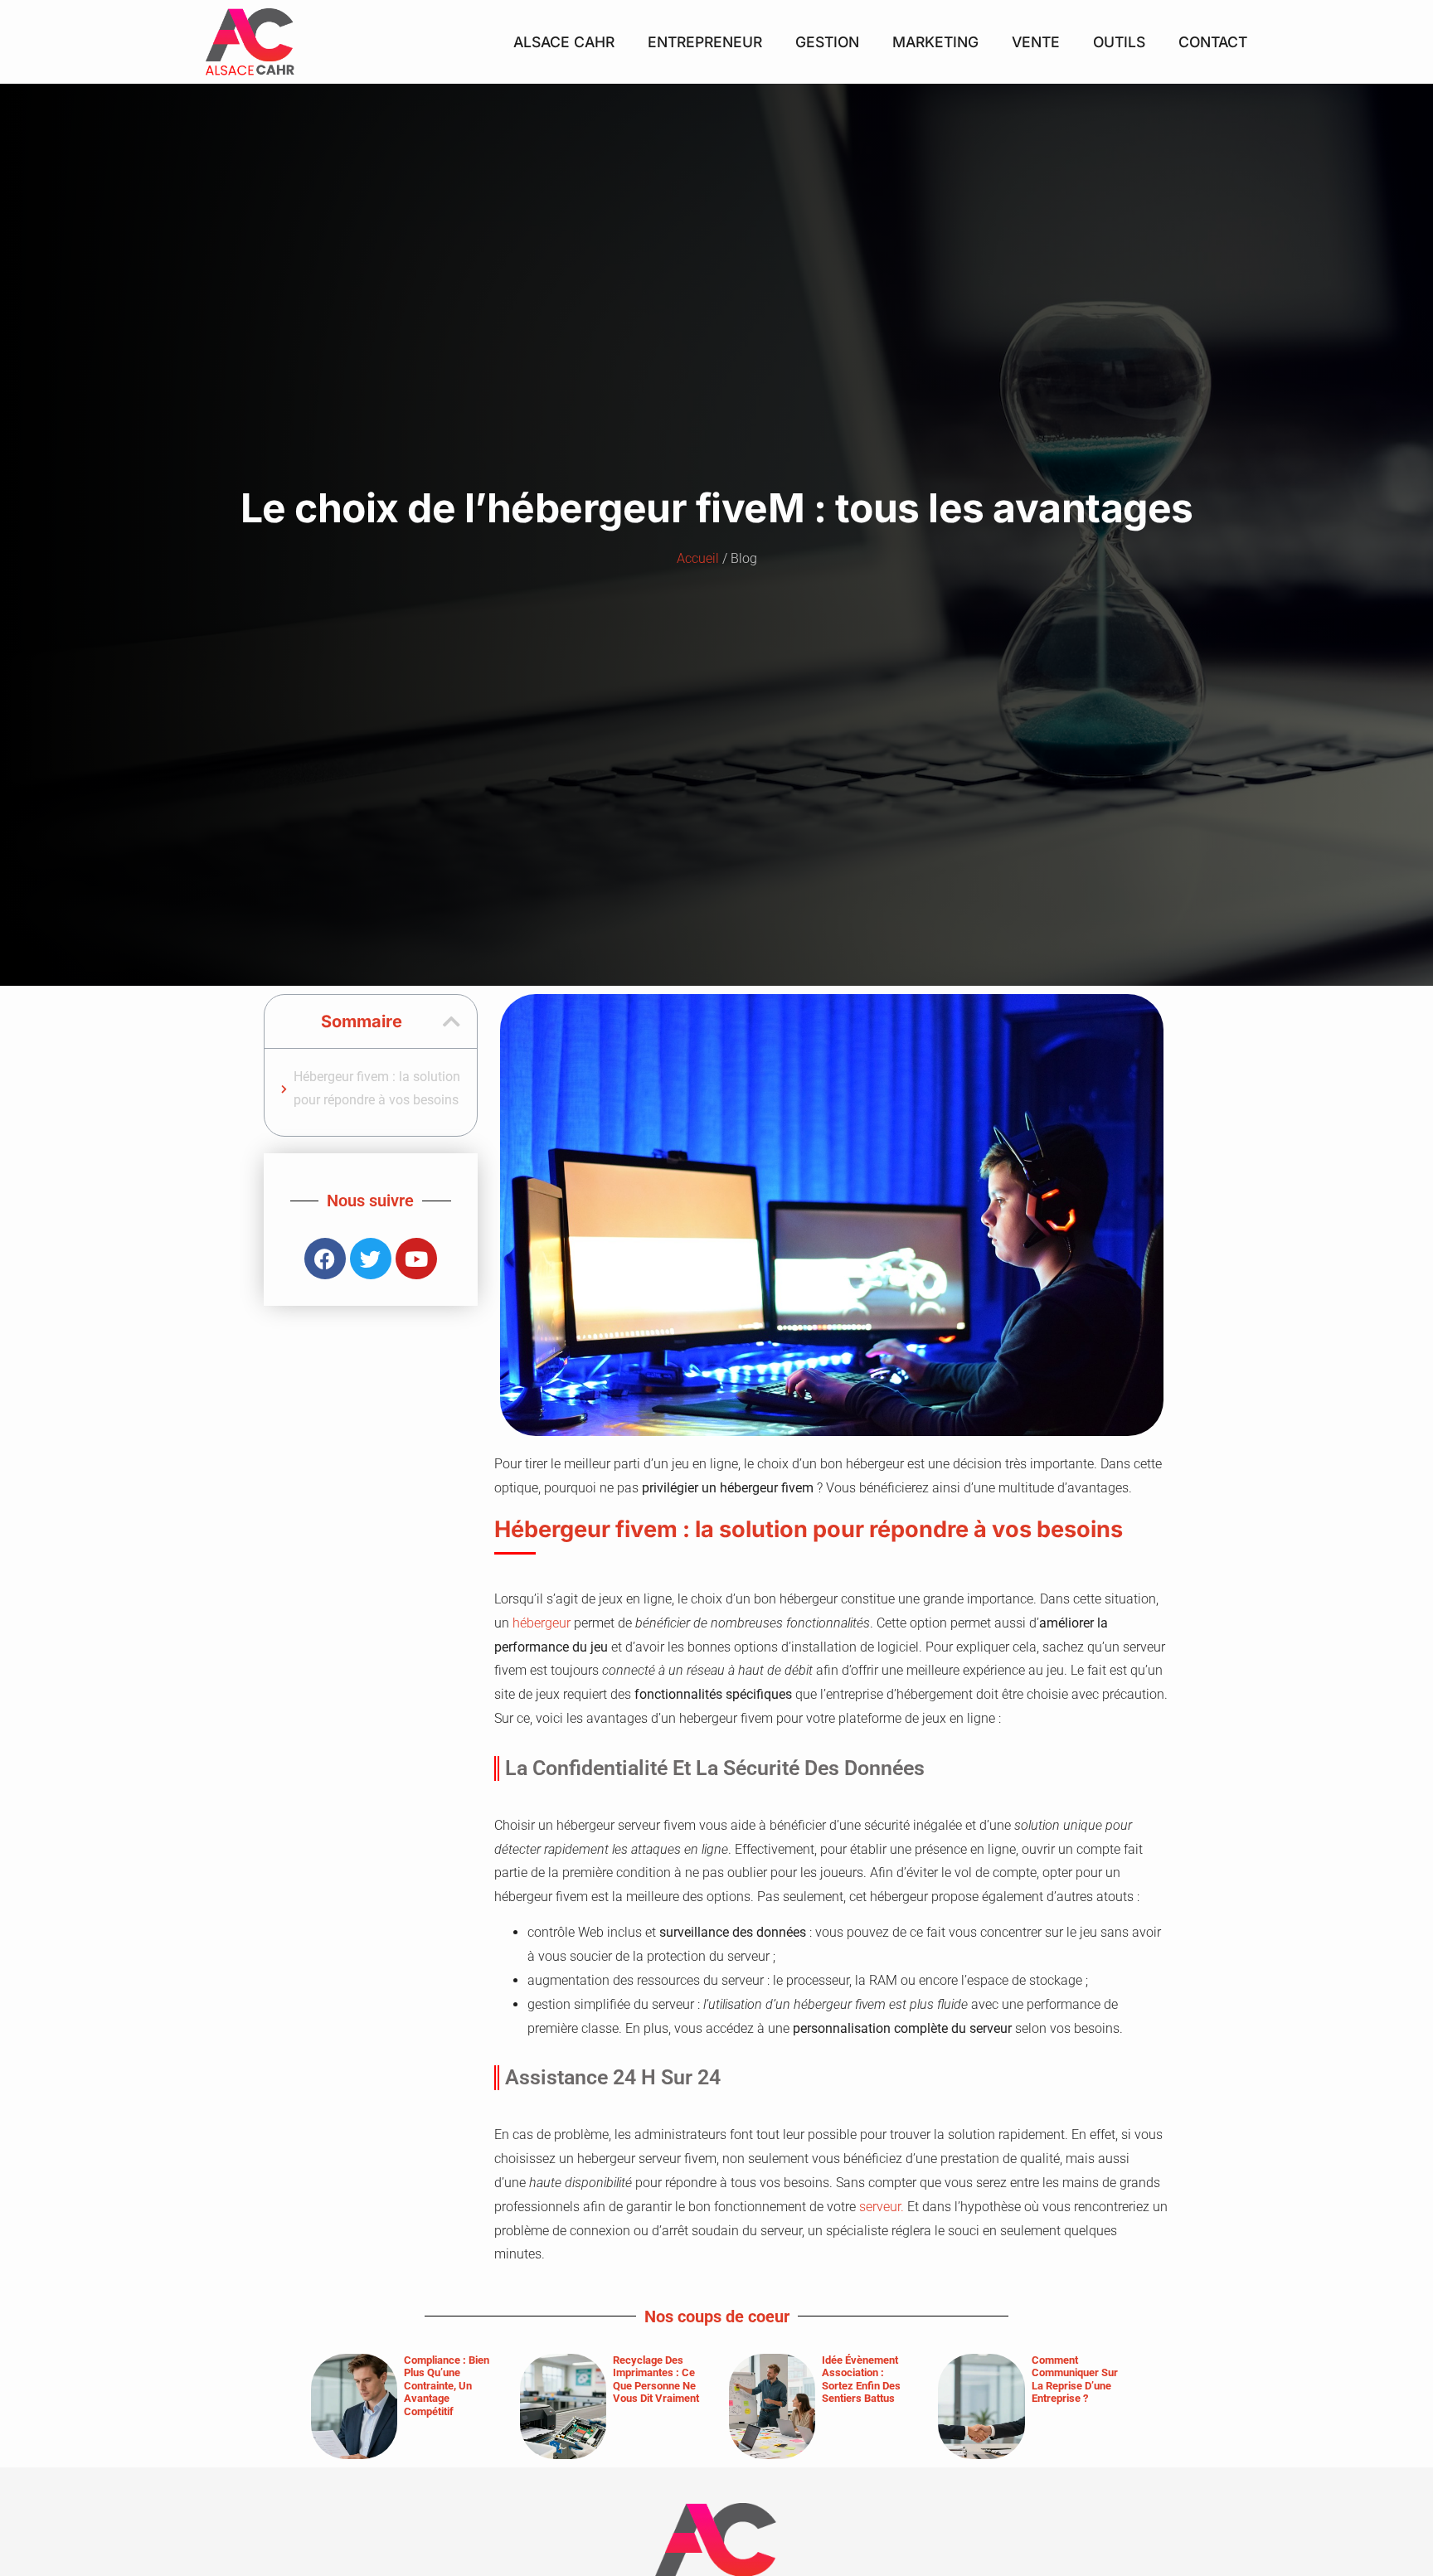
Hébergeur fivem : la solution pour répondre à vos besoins (377, 1089)
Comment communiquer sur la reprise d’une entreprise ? (1075, 2380)
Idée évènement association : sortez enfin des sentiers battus (861, 2380)
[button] (452, 1021)
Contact (1213, 42)
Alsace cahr (564, 42)
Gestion (827, 42)
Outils (1119, 42)
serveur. (882, 2207)
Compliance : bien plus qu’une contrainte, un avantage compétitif (447, 2386)
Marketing (935, 42)
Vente (1036, 42)
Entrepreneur (705, 42)
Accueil (698, 558)
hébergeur (542, 1623)
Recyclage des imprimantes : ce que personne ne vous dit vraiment (656, 2380)
